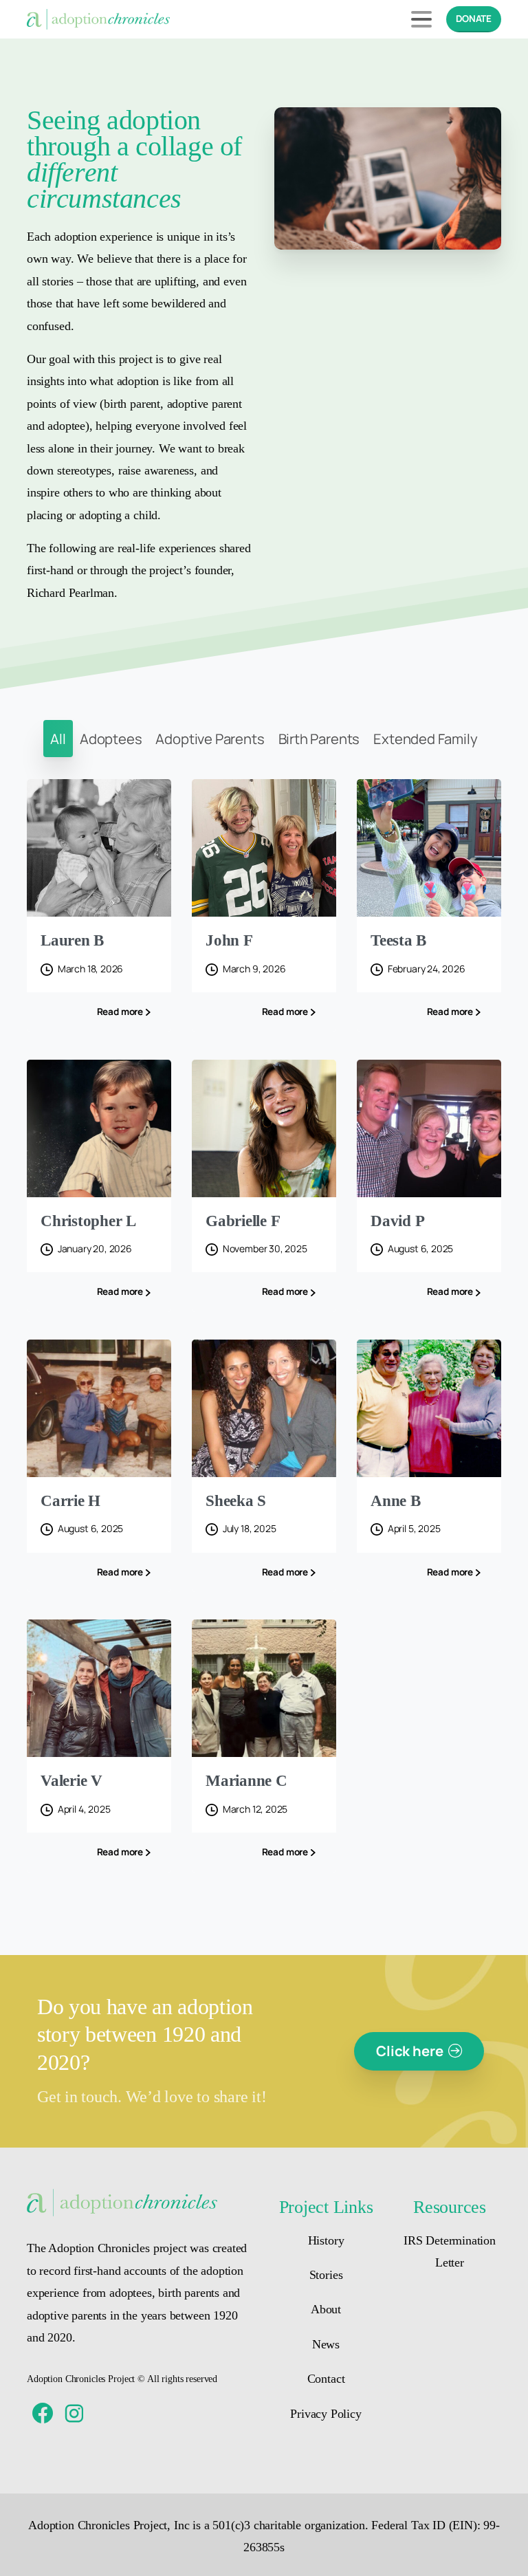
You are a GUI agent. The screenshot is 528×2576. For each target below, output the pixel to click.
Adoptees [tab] (111, 739)
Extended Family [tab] (425, 739)
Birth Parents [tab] (319, 739)
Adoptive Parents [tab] (210, 739)
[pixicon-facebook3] (43, 2414)
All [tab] (58, 739)
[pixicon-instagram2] (74, 2414)
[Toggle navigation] (421, 19)
